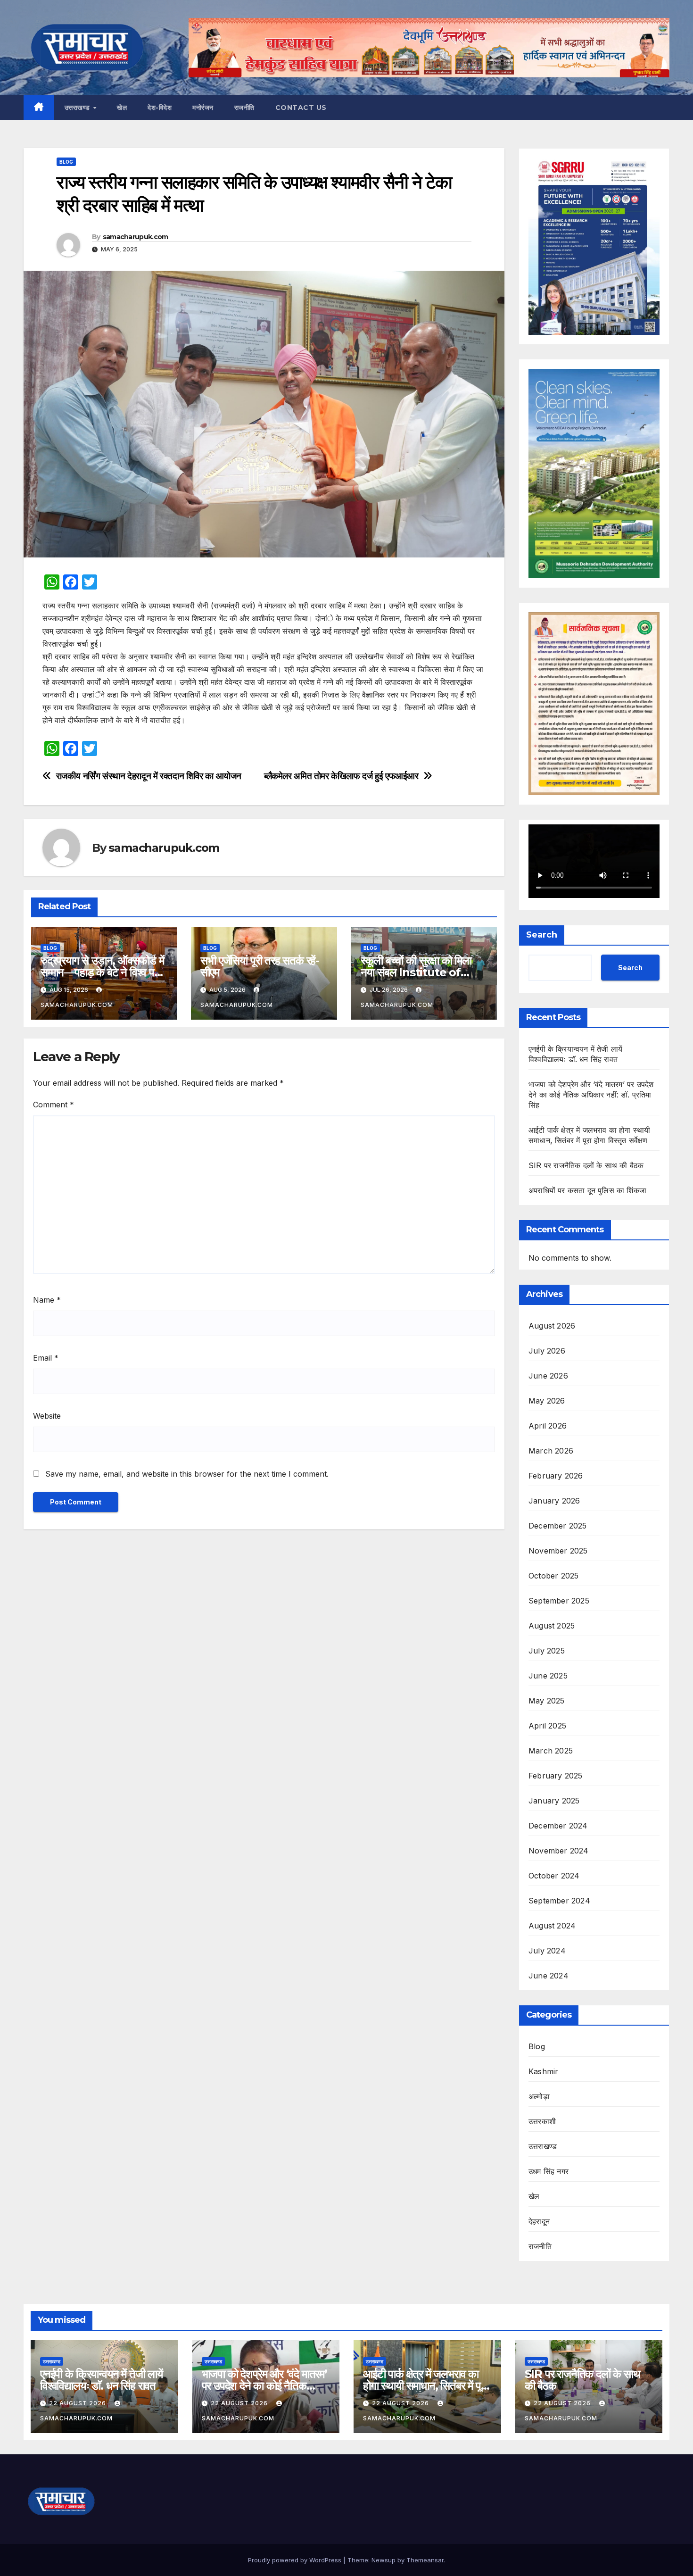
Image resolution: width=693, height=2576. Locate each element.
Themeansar (425, 2560)
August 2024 (552, 1926)
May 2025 (547, 1701)
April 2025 (547, 1726)
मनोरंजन (203, 108)
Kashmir (543, 2071)
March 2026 (551, 1451)
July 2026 (547, 1351)
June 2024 (549, 1976)
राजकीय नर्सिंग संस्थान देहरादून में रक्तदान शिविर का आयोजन (149, 776)
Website (47, 1416)
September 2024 (559, 1901)
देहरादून (539, 2221)
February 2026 (556, 1476)
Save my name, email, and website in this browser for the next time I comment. (187, 1474)
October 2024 (554, 1876)
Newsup (384, 2560)
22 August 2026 (78, 2403)
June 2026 (548, 1376)
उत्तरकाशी (542, 2121)
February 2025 (556, 1776)
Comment (54, 1105)
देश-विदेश (160, 108)
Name (47, 1300)
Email (46, 1358)
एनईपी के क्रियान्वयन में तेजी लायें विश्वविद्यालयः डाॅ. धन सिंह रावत (101, 2380)
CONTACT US (301, 108)
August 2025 (552, 1626)
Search (542, 935)
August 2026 (552, 1326)
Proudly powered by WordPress (296, 2560)
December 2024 (558, 1826)
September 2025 (559, 1601)
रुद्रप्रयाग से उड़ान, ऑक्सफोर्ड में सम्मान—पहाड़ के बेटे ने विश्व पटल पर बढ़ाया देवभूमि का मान (104, 972)
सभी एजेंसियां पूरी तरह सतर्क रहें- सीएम (260, 966)
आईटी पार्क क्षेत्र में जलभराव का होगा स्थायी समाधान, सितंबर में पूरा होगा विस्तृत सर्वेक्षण (425, 2386)
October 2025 (553, 1576)
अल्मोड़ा (539, 2096)
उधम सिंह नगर (549, 2171)
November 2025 (558, 1551)
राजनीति (244, 108)
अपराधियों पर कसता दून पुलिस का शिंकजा (587, 1190)
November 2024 (559, 1851)
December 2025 (558, 1526)
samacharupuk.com (136, 237)
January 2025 (554, 1801)
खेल (122, 108)
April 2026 (548, 1426)
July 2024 (547, 1951)
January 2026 (554, 1501)
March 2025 (551, 1751)
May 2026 (547, 1401)
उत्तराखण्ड (78, 108)
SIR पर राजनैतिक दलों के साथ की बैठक (586, 1165)
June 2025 (548, 1676)
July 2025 (547, 1651)
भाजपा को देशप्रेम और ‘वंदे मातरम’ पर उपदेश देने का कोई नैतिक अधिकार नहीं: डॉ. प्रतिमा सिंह (591, 1095)
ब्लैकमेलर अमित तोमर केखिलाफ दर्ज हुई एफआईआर (341, 776)
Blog (66, 162)
